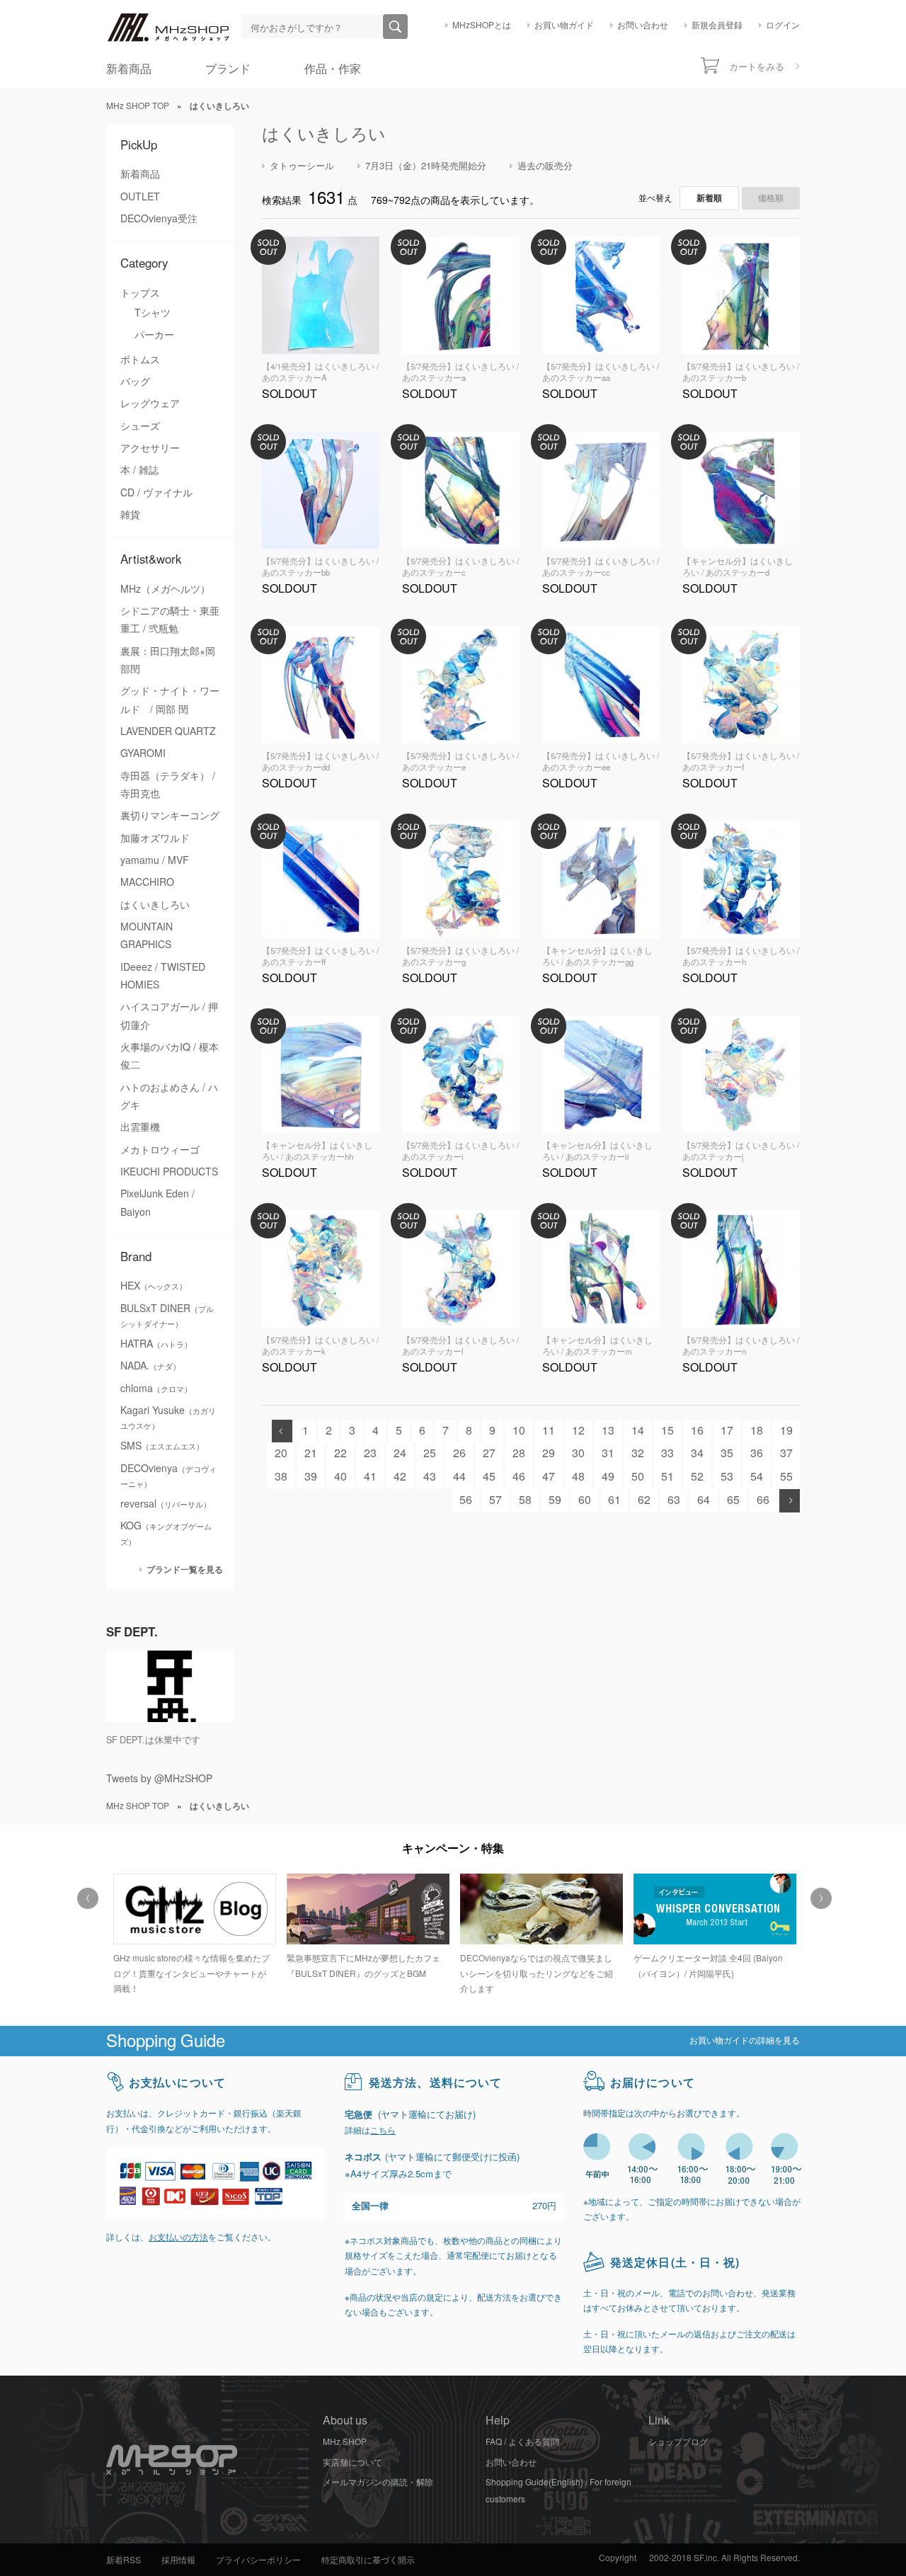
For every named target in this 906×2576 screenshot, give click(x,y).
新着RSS (124, 2560)
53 (727, 1477)
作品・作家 (333, 69)
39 (311, 1477)
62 (644, 1500)
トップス (140, 293)
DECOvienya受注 (159, 219)
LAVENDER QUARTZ (168, 731)
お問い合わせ (643, 25)
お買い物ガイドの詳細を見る (745, 2041)
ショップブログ (678, 2442)
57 (495, 1500)
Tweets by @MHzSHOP (159, 1779)
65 (733, 1500)
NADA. (150, 1366)
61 (614, 1500)
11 (549, 1431)
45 (489, 1477)
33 (667, 1453)
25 (430, 1453)
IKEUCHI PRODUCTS (169, 1172)
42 (400, 1477)
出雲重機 (140, 1127)
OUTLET (140, 197)
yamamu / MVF (155, 860)
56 (466, 1500)
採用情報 (178, 2560)
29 (549, 1453)
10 (519, 1431)
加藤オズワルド (155, 838)
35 (727, 1453)
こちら (383, 2131)
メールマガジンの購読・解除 (378, 2483)
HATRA (156, 1344)
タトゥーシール (302, 166)
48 (578, 1477)
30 (578, 1453)
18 (757, 1431)
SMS (162, 1446)
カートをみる (757, 67)
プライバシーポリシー (258, 2560)
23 (370, 1453)
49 (608, 1477)
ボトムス (140, 360)
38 (281, 1477)
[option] (193, 1928)
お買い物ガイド (564, 25)
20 (281, 1453)
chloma (156, 1389)
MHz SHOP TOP (138, 106)
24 (400, 1453)
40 (340, 1477)
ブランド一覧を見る (185, 1569)
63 (674, 1500)
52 (697, 1477)
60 (585, 1500)
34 (697, 1453)
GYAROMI (143, 753)
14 (638, 1431)
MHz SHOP (345, 2442)
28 (519, 1453)
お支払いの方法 (178, 2238)
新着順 (709, 198)
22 (340, 1453)
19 (786, 1431)
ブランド (228, 69)
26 (459, 1453)
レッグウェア (150, 404)
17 (727, 1431)
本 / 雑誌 (139, 470)
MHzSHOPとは (482, 25)
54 (757, 1477)
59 (555, 1500)
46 (519, 1477)
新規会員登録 (717, 25)
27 (489, 1453)
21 (311, 1453)
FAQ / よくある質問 (522, 2442)
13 (608, 1431)
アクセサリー (150, 448)
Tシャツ (153, 313)
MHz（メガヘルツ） (165, 589)
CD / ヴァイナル (156, 493)
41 (370, 1477)
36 (757, 1453)
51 (667, 1477)
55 (786, 1477)
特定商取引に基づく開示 (368, 2560)
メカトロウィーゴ (160, 1150)
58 (525, 1500)
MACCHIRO (147, 882)
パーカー (154, 335)
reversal (166, 1504)
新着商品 (129, 69)
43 (430, 1477)
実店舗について (352, 2463)
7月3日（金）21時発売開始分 (426, 166)
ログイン (783, 25)
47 (549, 1477)
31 (608, 1453)
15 (667, 1431)
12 (578, 1431)
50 (638, 1477)
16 (697, 1431)
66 (763, 1500)
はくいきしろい (155, 905)
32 (638, 1453)
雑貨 (130, 515)
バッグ (135, 382)
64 (704, 1500)
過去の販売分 (545, 166)
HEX (154, 1286)
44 (459, 1477)
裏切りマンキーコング (170, 816)
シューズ (140, 426)
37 (786, 1453)
